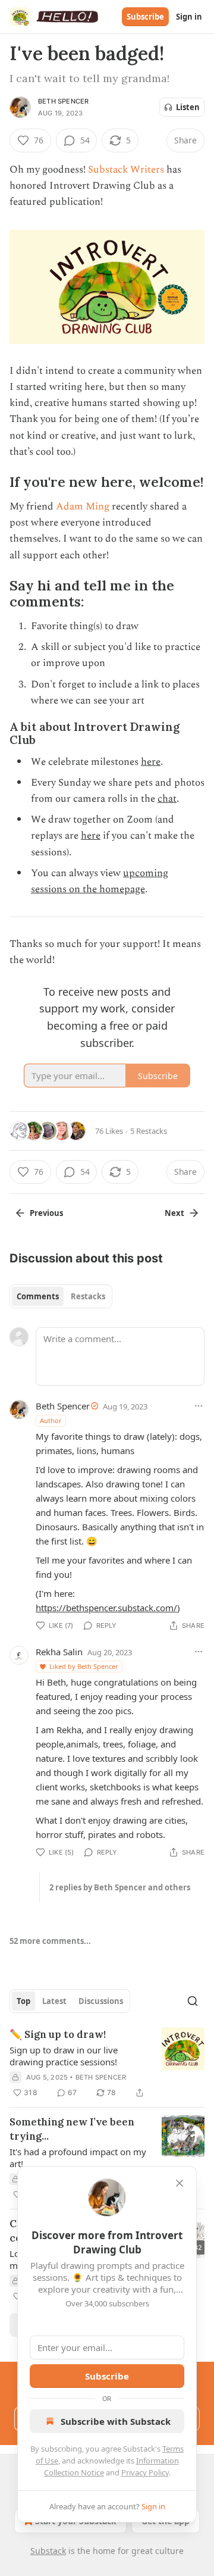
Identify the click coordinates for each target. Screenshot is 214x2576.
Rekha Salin (59, 1652)
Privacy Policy (145, 2472)
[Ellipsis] (199, 1406)
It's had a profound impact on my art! (78, 2158)
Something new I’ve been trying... (72, 2129)
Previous (46, 1213)
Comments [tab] (38, 1296)
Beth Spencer (63, 101)
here (151, 762)
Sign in (189, 17)
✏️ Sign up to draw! (58, 2034)
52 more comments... (50, 1941)
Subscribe (145, 17)
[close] (180, 2183)
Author (51, 1420)
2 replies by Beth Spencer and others (120, 1887)
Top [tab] (23, 2001)
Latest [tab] (54, 2001)
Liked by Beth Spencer (84, 1666)
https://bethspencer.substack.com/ (106, 1608)
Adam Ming (83, 507)
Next (174, 1213)
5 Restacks (149, 1131)
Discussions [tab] (101, 2001)
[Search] (193, 2001)
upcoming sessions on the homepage (100, 881)
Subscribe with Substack (116, 2421)
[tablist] (61, 1296)
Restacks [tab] (88, 1296)
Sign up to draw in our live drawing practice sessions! (64, 2056)
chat (167, 799)
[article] (107, 2064)
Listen (188, 107)
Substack (48, 2551)
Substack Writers (126, 170)
